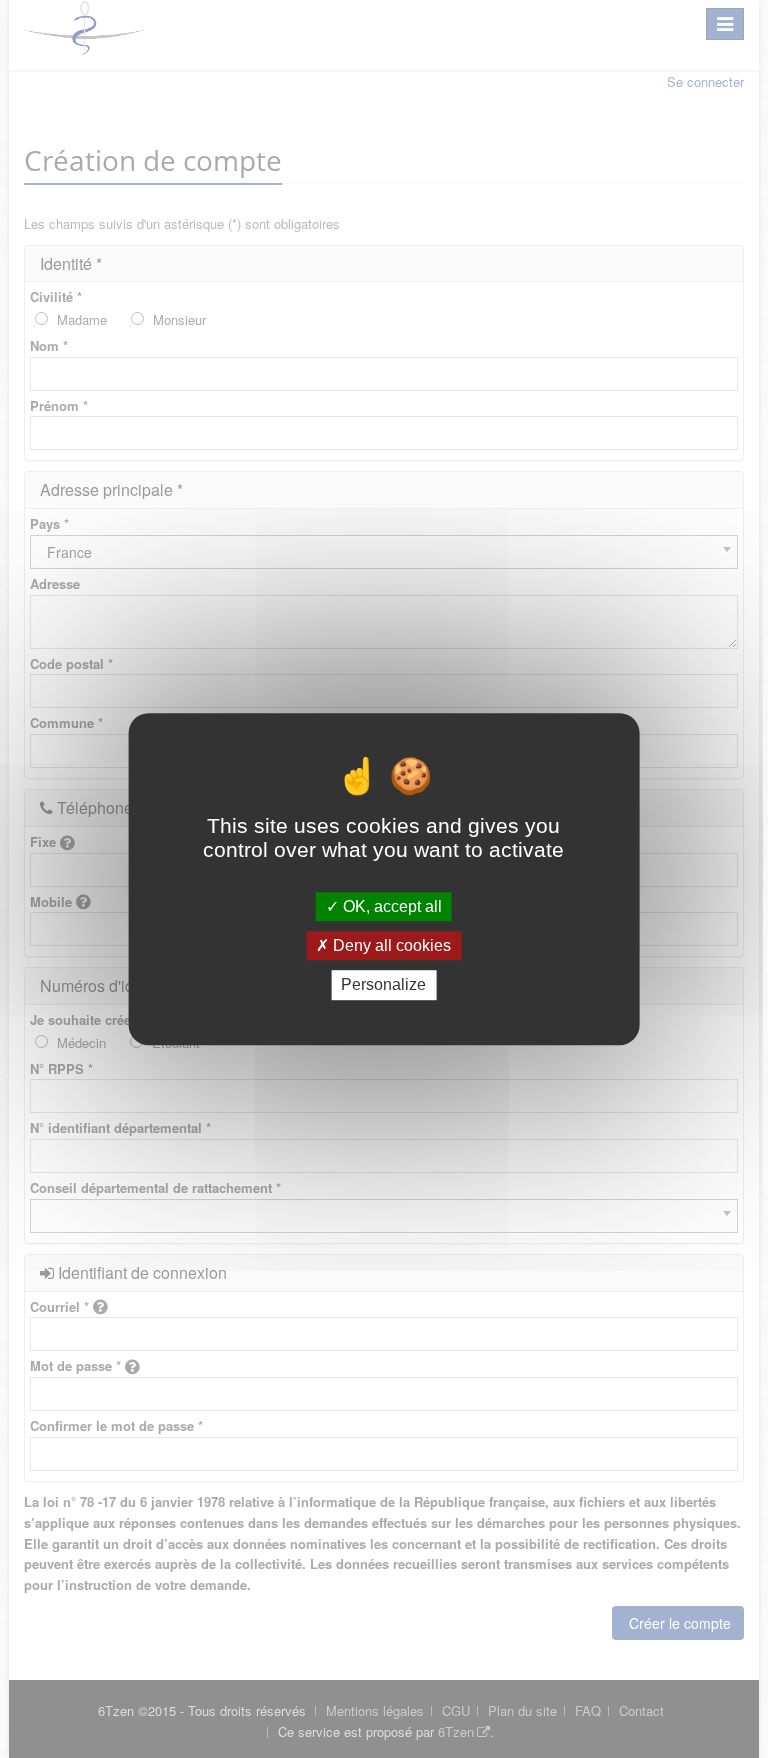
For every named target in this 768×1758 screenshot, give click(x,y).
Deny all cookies (390, 945)
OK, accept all (390, 906)
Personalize (383, 985)
